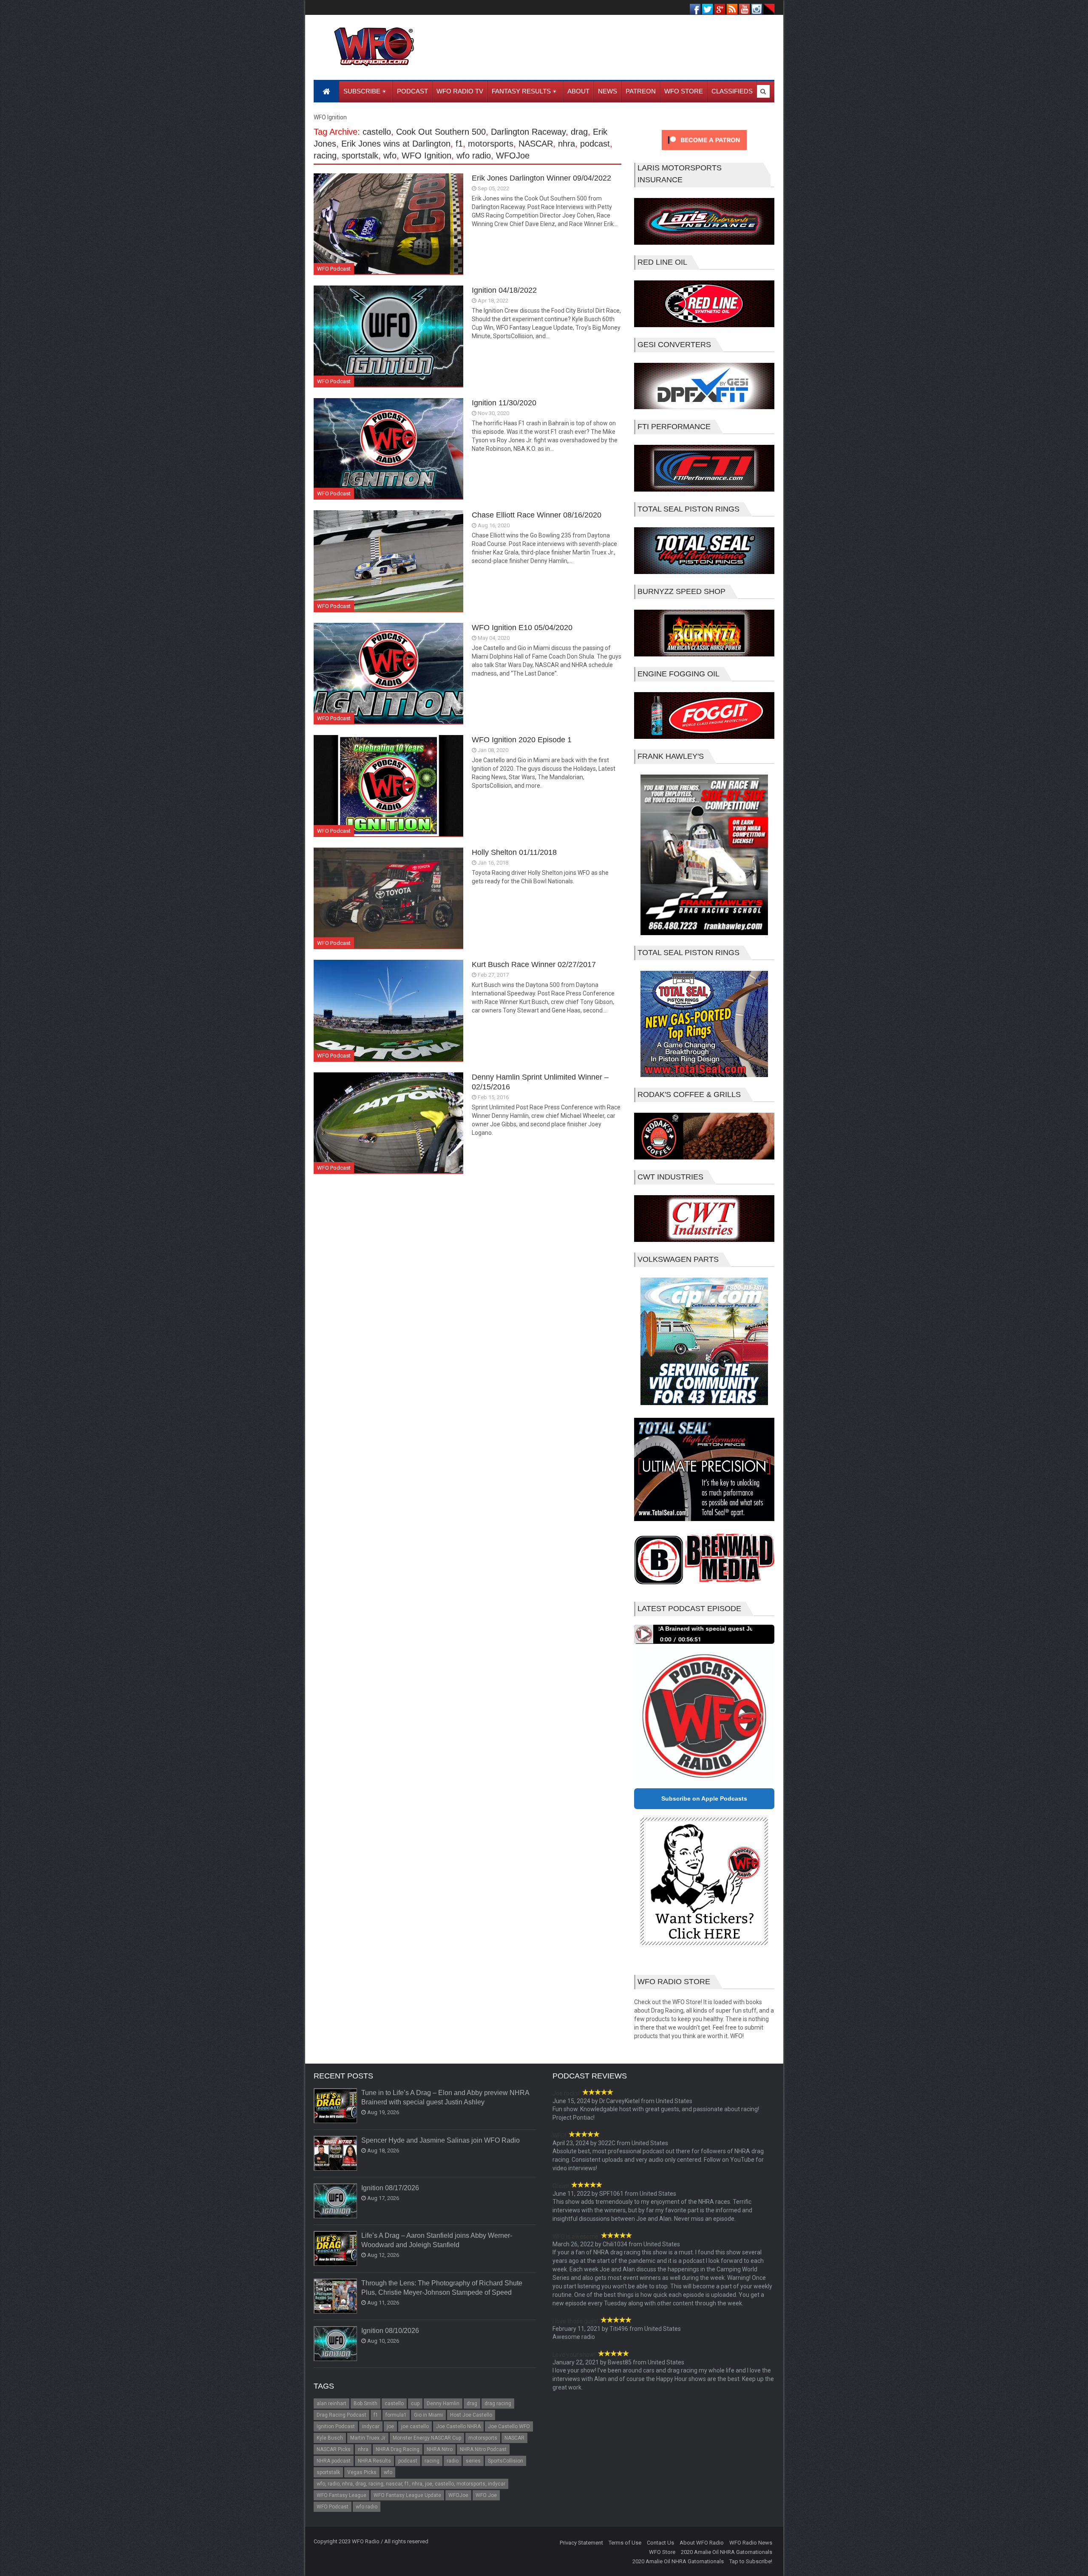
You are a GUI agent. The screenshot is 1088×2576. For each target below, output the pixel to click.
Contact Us (660, 2543)
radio (453, 2461)
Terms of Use (625, 2543)
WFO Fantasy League (341, 2495)
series (473, 2461)
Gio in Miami (428, 2415)
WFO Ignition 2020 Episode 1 (522, 740)
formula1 (396, 2415)
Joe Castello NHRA (458, 2426)
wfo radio (474, 156)
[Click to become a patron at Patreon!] (704, 152)
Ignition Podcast (336, 2426)
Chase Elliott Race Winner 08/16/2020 (537, 515)
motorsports (491, 144)
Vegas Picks (362, 2472)
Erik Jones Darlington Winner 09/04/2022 (541, 178)
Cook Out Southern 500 (441, 132)
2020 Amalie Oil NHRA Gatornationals (727, 2552)
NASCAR (536, 144)
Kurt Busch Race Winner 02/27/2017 (534, 964)
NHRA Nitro (440, 2449)
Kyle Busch (330, 2438)
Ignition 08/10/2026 (390, 2331)
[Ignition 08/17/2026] (336, 2201)
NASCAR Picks (334, 2449)
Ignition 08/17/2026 (390, 2188)
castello (377, 132)
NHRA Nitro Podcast (483, 2449)
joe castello (415, 2426)
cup (415, 2404)
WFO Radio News (751, 2543)
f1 (459, 144)
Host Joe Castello (471, 2415)
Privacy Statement (581, 2543)
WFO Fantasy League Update (407, 2495)
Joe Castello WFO (509, 2426)
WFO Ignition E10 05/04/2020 (522, 628)
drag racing (498, 2404)
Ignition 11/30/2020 (504, 403)
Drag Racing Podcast (341, 2415)
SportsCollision (506, 2461)
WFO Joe (486, 2495)
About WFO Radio (702, 2543)
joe (390, 2426)
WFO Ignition (426, 156)
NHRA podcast (334, 2461)
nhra (567, 144)
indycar (371, 2426)
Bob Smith (365, 2404)
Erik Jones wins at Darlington (396, 144)
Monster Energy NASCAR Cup (427, 2438)
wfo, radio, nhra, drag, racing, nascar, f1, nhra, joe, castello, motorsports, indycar (411, 2484)
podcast (595, 144)
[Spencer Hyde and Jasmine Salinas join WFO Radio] (336, 2154)
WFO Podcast (334, 269)
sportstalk (360, 156)
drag (579, 132)
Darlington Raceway (528, 132)
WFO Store (662, 2552)
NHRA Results (374, 2461)
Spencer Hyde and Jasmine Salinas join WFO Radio (441, 2140)
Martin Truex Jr (368, 2438)
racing (325, 156)
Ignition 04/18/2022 (504, 290)
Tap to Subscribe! (751, 2561)
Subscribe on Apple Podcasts (704, 1798)
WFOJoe (513, 156)
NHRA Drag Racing (398, 2449)
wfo (390, 156)
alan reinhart (331, 2404)
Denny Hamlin (443, 2404)
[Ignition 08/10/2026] (336, 2344)
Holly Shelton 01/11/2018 (514, 852)
